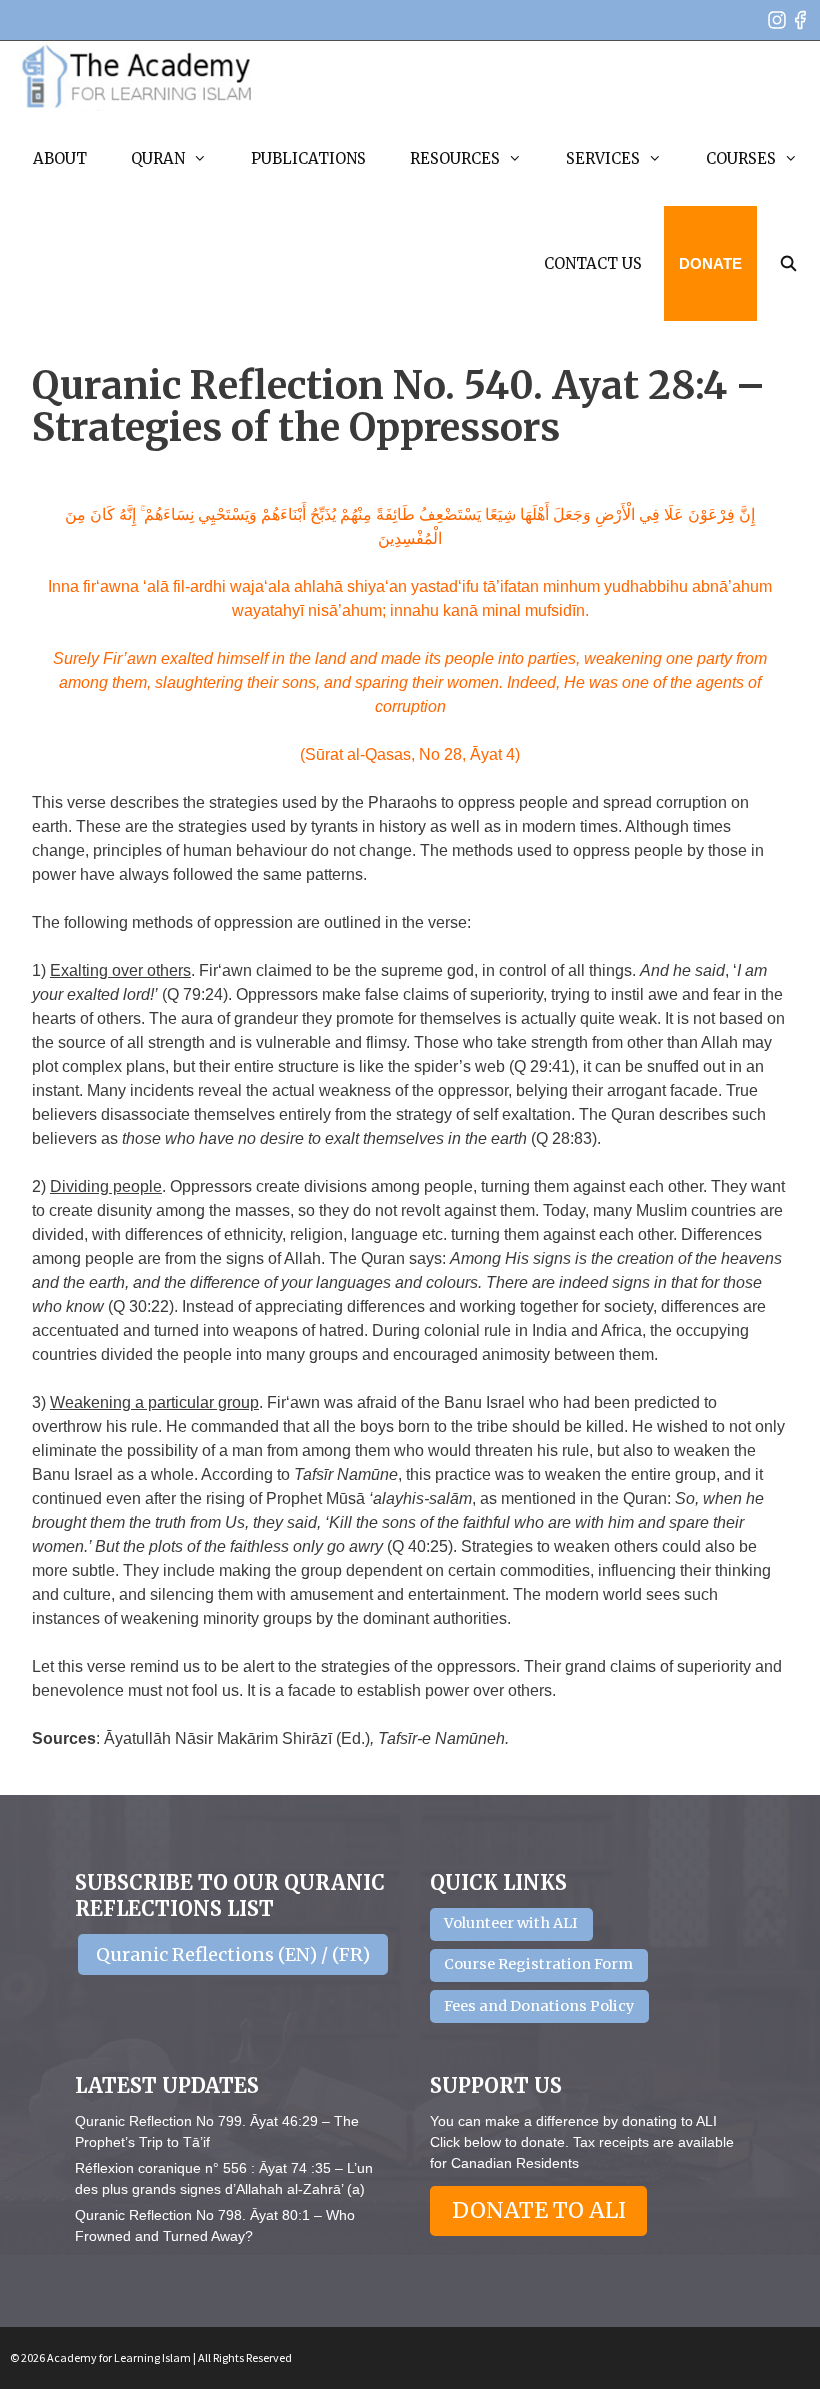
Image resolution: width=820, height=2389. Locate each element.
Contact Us (593, 263)
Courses (741, 158)
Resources (455, 158)
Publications (308, 158)
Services (603, 158)
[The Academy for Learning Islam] (137, 76)
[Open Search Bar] (788, 263)
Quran (158, 158)
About (60, 158)
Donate (710, 263)
